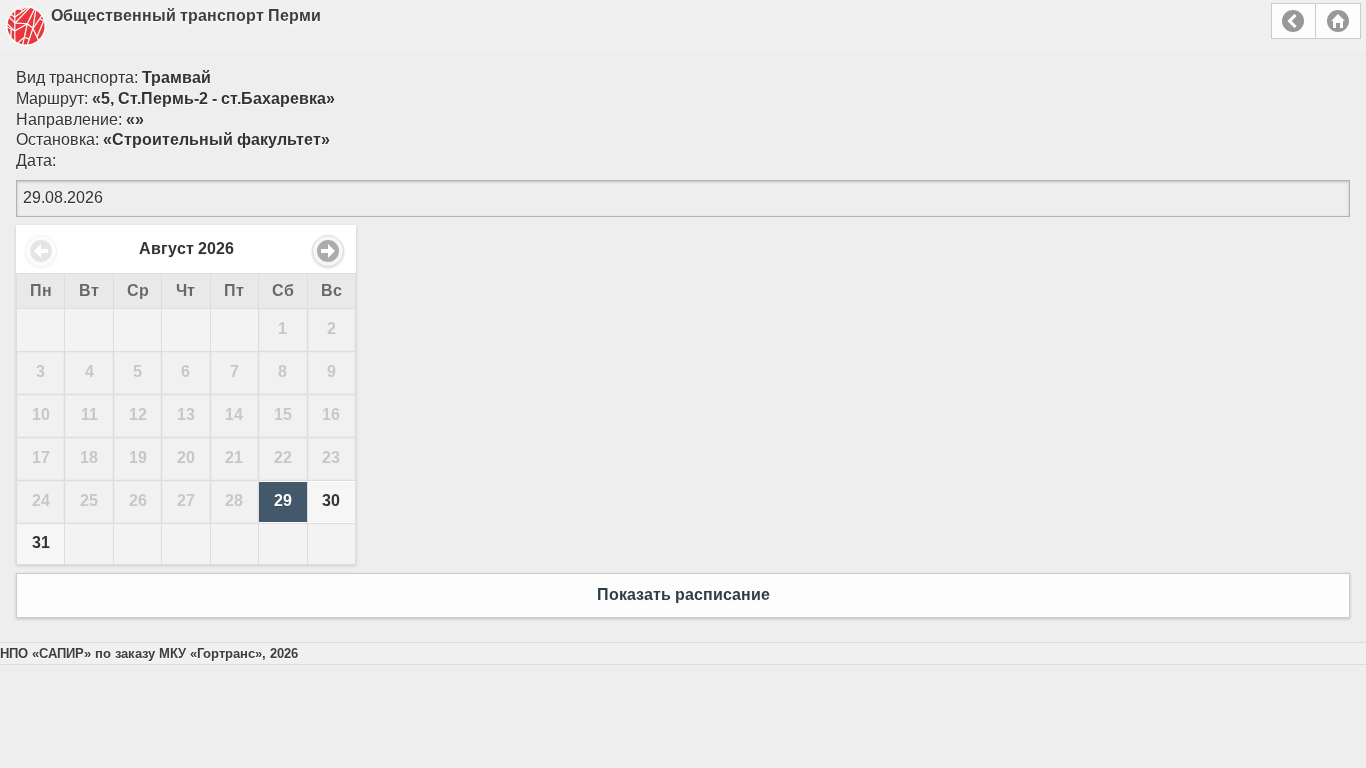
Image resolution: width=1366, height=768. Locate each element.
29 (283, 500)
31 (41, 542)
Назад (1293, 21)
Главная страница (1338, 21)
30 (331, 500)
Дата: (36, 160)
